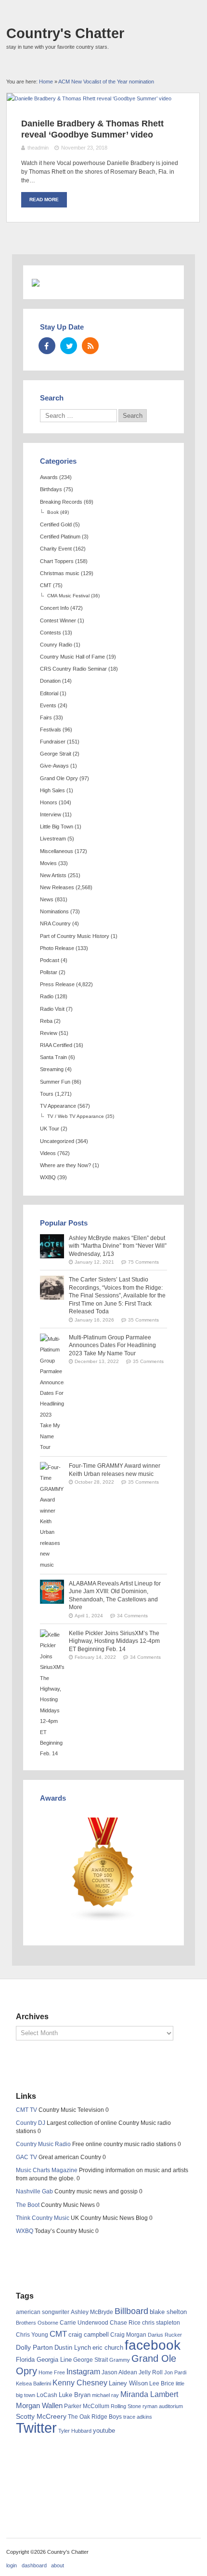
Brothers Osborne (37, 2323)
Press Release (57, 984)
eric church (108, 2348)
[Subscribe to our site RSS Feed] (90, 346)
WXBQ (48, 1177)
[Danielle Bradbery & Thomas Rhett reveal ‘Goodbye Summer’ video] (89, 98)
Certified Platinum (60, 537)
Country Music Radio (43, 2144)
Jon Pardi (175, 2372)
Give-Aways (54, 766)
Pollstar (49, 972)
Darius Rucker (165, 2335)
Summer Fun (55, 1082)
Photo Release (57, 948)
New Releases (57, 887)
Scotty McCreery (41, 2417)
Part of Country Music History (75, 936)
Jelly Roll (151, 2372)
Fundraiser (53, 742)
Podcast (50, 960)
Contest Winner (58, 620)
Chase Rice (125, 2323)
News (47, 899)
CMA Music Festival (68, 596)
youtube (104, 2431)
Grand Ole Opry (59, 778)
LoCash (47, 2395)
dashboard (34, 2565)
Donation (50, 681)
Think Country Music (43, 2218)
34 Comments (132, 1616)
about (58, 2565)
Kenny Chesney (80, 2383)
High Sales (52, 790)
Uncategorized (57, 1141)
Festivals (51, 730)
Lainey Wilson (128, 2383)
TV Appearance (58, 1106)
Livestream (53, 839)
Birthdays (51, 489)
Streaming (52, 1069)
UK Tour (50, 1129)
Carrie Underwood (84, 2323)
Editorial (49, 693)
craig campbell (89, 2335)
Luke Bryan (75, 2395)
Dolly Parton (34, 2347)
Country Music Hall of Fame (72, 657)
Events (48, 705)
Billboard (131, 2311)
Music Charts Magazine (47, 2170)
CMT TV (26, 2110)
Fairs (46, 717)
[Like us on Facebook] (47, 346)
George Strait (56, 754)
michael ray (105, 2395)
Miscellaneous (57, 851)
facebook (153, 2345)
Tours (47, 1094)
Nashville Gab (34, 2191)
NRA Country (55, 923)
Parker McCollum (87, 2406)
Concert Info (54, 608)
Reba (46, 1021)
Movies (48, 863)
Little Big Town (57, 827)
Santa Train (53, 1057)
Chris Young (32, 2335)
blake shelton (168, 2312)
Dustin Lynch (73, 2348)
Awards (49, 477)
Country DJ (31, 2123)
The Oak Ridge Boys (95, 2417)
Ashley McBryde (92, 2312)
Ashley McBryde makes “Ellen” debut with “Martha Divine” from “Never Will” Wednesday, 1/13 (118, 1246)
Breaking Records (61, 502)
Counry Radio (56, 645)
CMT (46, 585)
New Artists (53, 875)
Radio (47, 996)
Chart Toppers (57, 561)
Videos (48, 1153)
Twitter (36, 2428)
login (12, 2565)
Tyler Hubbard (75, 2431)
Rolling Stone (126, 2406)
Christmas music (60, 573)
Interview (51, 814)
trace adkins (138, 2417)
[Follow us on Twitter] (69, 346)
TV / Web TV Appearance (76, 1116)
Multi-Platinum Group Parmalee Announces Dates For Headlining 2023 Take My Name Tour (112, 1345)
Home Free (52, 2372)
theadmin (38, 148)
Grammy (120, 2360)
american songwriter (43, 2312)
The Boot (28, 2205)
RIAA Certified (56, 1045)
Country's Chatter (65, 33)
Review (49, 1033)
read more (44, 200)
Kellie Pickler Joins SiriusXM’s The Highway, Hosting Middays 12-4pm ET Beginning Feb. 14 (114, 1641)
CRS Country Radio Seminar (73, 669)
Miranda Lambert (149, 2394)
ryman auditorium (163, 2406)
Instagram (83, 2371)
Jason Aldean (119, 2372)
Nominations (54, 911)
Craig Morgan (128, 2335)
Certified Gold (56, 524)
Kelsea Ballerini (33, 2383)
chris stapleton (161, 2323)
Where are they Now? (65, 1165)
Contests (51, 633)
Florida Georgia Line (44, 2360)
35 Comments (143, 1320)
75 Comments (143, 1262)
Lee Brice (162, 2383)
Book (53, 512)
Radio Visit (52, 1009)
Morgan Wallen (39, 2406)
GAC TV (26, 2157)
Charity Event (56, 549)
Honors (49, 802)
